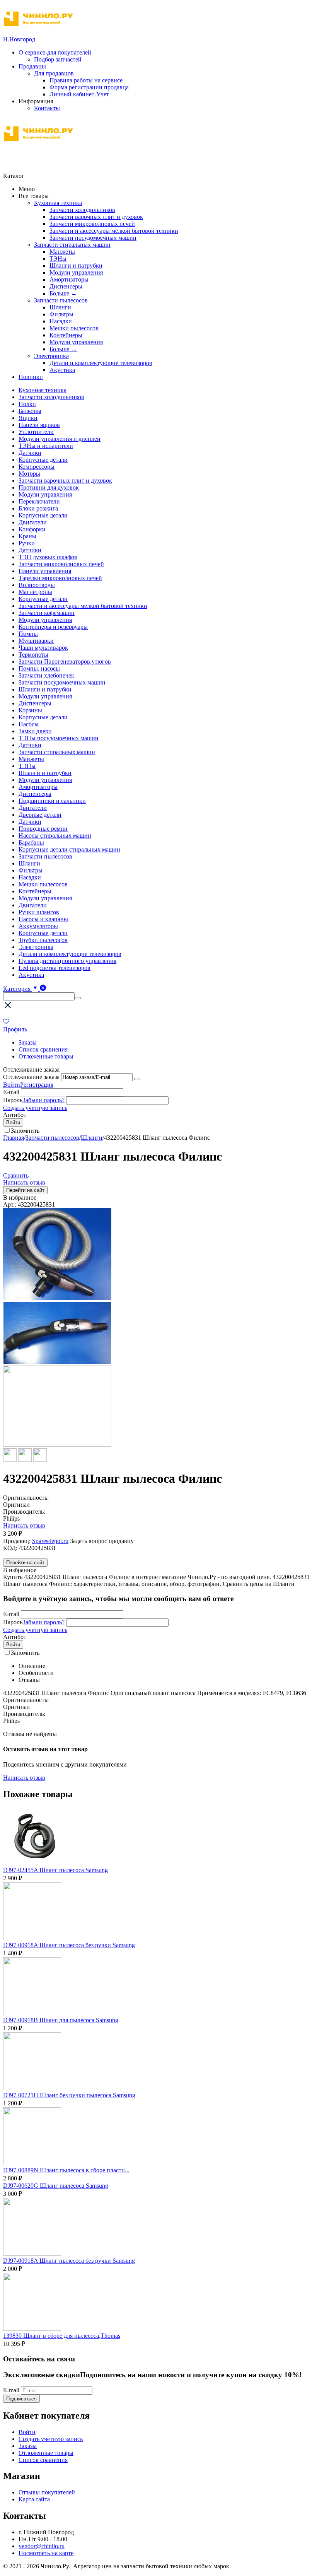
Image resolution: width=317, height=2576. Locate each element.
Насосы (29, 724)
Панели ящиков (39, 425)
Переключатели (39, 501)
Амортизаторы (69, 279)
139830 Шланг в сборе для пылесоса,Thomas (62, 2336)
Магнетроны (35, 592)
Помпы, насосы (39, 668)
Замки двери (35, 731)
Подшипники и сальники (52, 801)
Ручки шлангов (39, 912)
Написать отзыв (24, 1182)
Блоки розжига (38, 508)
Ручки (27, 543)
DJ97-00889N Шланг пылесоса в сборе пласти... (66, 2170)
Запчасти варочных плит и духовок (96, 217)
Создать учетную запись (35, 1108)
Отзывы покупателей (47, 2492)
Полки (27, 404)
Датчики (30, 453)
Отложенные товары (46, 1056)
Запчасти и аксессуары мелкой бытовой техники (114, 231)
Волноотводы (37, 585)
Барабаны (31, 842)
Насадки (61, 321)
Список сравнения (43, 1049)
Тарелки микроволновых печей (60, 578)
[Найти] (78, 998)
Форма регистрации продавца (89, 87)
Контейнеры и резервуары (53, 627)
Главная (14, 1138)
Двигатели (33, 522)
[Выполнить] (137, 1079)
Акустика (62, 370)
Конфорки (32, 529)
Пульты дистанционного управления (67, 961)
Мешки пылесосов (74, 328)
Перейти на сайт (25, 1190)
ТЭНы (58, 259)
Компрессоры (37, 467)
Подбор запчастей (58, 59)
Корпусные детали (43, 460)
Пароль (13, 1100)
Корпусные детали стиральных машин (69, 849)
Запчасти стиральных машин (72, 245)
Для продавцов (54, 73)
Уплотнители (36, 432)
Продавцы (32, 66)
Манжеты (62, 252)
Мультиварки (36, 641)
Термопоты (33, 655)
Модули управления (76, 272)
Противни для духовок (49, 487)
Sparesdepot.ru (50, 1541)
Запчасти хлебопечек (46, 675)
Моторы (29, 474)
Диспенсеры (66, 286)
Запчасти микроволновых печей (92, 224)
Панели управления (45, 571)
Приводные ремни (43, 829)
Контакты (47, 108)
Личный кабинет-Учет (79, 94)
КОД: (10, 1548)
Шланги (60, 307)
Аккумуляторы (38, 926)
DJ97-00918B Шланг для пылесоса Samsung (61, 2020)
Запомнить (25, 1131)
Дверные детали (40, 815)
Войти (12, 1085)
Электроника (51, 356)
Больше (63, 293)
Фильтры (61, 314)
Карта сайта (34, 2499)
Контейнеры (66, 335)
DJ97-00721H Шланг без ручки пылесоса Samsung (69, 2095)
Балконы (30, 411)
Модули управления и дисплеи (60, 439)
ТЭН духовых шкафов (48, 557)
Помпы (28, 634)
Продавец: (17, 1541)
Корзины (30, 710)
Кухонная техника (58, 203)
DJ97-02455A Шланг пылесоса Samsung (55, 1870)
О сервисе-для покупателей (55, 52)
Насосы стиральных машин (55, 836)
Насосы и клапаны (43, 919)
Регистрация (37, 1085)
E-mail (11, 1092)
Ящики (28, 418)
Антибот (15, 1115)
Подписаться (21, 2399)
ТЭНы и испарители (46, 446)
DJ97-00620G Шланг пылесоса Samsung (56, 2186)
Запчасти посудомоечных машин (93, 238)
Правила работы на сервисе (86, 80)
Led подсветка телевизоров (55, 968)
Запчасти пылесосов (61, 300)
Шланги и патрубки (76, 265)
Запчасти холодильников (82, 210)
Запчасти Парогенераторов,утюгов (65, 661)
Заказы (28, 1042)
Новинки (31, 377)
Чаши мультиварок (43, 648)
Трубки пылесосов (43, 940)
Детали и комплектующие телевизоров (101, 363)
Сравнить (16, 1175)
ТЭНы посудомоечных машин (59, 738)
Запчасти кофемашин (47, 613)
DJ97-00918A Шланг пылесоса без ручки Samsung (69, 1945)
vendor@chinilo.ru (42, 2546)
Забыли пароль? (43, 1100)
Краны (27, 536)
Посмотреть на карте (46, 2553)
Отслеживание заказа (31, 1077)
